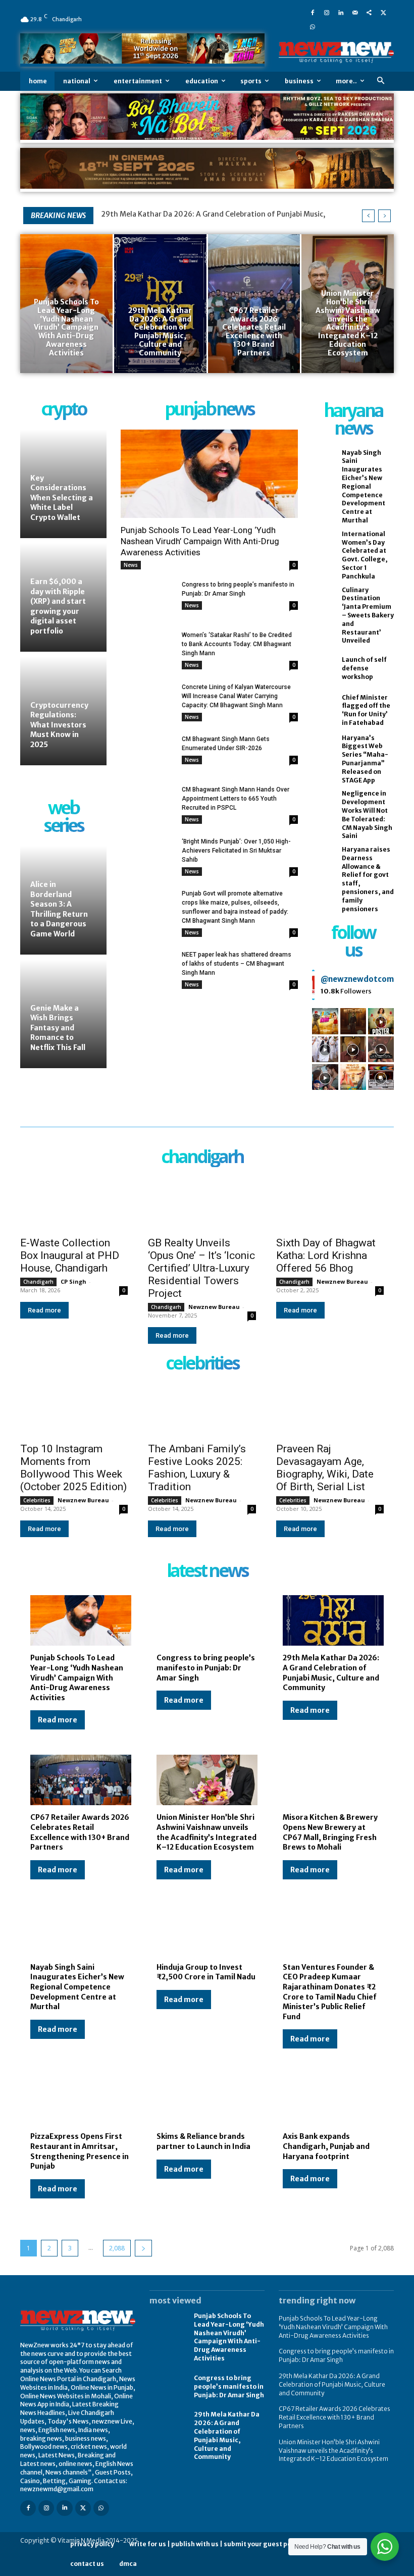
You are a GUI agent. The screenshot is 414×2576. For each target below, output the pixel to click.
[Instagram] (327, 12)
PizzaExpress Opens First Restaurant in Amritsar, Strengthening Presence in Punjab (80, 2151)
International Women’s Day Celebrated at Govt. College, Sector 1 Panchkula (365, 555)
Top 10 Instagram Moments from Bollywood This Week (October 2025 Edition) (73, 1468)
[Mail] (355, 12)
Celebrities (37, 1500)
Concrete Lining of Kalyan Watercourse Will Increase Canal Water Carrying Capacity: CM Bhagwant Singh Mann (236, 696)
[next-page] (143, 2248)
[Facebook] (313, 12)
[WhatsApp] (313, 26)
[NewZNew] (336, 52)
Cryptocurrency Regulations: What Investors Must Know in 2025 (59, 725)
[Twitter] (383, 12)
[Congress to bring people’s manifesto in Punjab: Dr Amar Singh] (147, 599)
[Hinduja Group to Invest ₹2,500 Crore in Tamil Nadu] (207, 1930)
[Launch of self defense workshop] (324, 669)
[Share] (369, 12)
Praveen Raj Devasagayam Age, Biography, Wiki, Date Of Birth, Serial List (325, 1468)
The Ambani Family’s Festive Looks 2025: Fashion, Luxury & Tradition (197, 1468)
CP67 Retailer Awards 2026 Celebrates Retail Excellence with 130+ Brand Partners (80, 1832)
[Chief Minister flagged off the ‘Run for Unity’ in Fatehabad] (324, 711)
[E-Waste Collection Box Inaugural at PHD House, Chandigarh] (74, 1203)
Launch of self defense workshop (364, 668)
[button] (380, 81)
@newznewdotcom (357, 979)
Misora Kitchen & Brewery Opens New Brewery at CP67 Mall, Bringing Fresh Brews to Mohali (330, 1832)
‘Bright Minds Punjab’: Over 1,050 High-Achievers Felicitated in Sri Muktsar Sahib (236, 851)
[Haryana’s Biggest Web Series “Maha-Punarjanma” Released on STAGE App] (324, 752)
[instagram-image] (325, 1021)
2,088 (117, 2248)
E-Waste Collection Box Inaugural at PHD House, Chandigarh (70, 1255)
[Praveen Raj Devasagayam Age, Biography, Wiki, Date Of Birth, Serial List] (330, 1410)
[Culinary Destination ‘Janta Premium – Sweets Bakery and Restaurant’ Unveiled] (324, 604)
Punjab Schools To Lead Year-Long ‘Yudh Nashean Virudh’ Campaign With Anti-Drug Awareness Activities (200, 541)
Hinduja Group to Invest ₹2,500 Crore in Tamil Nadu (206, 1972)
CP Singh (73, 1281)
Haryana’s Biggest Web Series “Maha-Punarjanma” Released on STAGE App (365, 759)
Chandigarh (38, 1282)
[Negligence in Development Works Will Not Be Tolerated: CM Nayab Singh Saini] (324, 808)
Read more (44, 1310)
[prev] (368, 216)
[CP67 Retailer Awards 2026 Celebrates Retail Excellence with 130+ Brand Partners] (254, 303)
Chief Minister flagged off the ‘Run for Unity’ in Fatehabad (366, 710)
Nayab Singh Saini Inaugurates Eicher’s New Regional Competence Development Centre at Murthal (364, 486)
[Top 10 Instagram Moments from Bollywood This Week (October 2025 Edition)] (74, 1410)
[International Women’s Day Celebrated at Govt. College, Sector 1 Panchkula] (324, 548)
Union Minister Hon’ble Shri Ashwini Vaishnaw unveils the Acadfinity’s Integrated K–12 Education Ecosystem (206, 1832)
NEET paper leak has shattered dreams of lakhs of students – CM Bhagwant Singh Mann (237, 964)
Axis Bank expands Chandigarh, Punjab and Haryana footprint (326, 2146)
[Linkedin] (341, 12)
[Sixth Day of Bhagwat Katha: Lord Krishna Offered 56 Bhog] (330, 1203)
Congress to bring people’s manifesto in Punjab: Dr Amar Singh (206, 1668)
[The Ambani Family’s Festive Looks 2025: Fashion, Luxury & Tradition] (202, 1410)
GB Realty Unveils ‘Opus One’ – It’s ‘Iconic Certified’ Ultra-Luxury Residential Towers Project (201, 1268)
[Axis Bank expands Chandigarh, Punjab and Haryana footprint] (333, 2099)
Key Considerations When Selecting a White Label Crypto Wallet (62, 498)
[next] (384, 216)
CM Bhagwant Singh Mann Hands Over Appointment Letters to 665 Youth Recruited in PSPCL (236, 799)
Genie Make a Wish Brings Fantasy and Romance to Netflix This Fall (58, 1028)
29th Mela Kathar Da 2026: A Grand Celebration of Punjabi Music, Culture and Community (331, 1673)
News (131, 565)
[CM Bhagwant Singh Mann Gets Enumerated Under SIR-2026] (147, 753)
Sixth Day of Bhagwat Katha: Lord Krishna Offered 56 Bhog (326, 1255)
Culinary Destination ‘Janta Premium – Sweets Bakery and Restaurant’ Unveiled (368, 615)
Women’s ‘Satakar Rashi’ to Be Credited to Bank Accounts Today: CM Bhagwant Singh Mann (237, 644)
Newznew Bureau (214, 1307)
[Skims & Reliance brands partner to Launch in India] (207, 2099)
